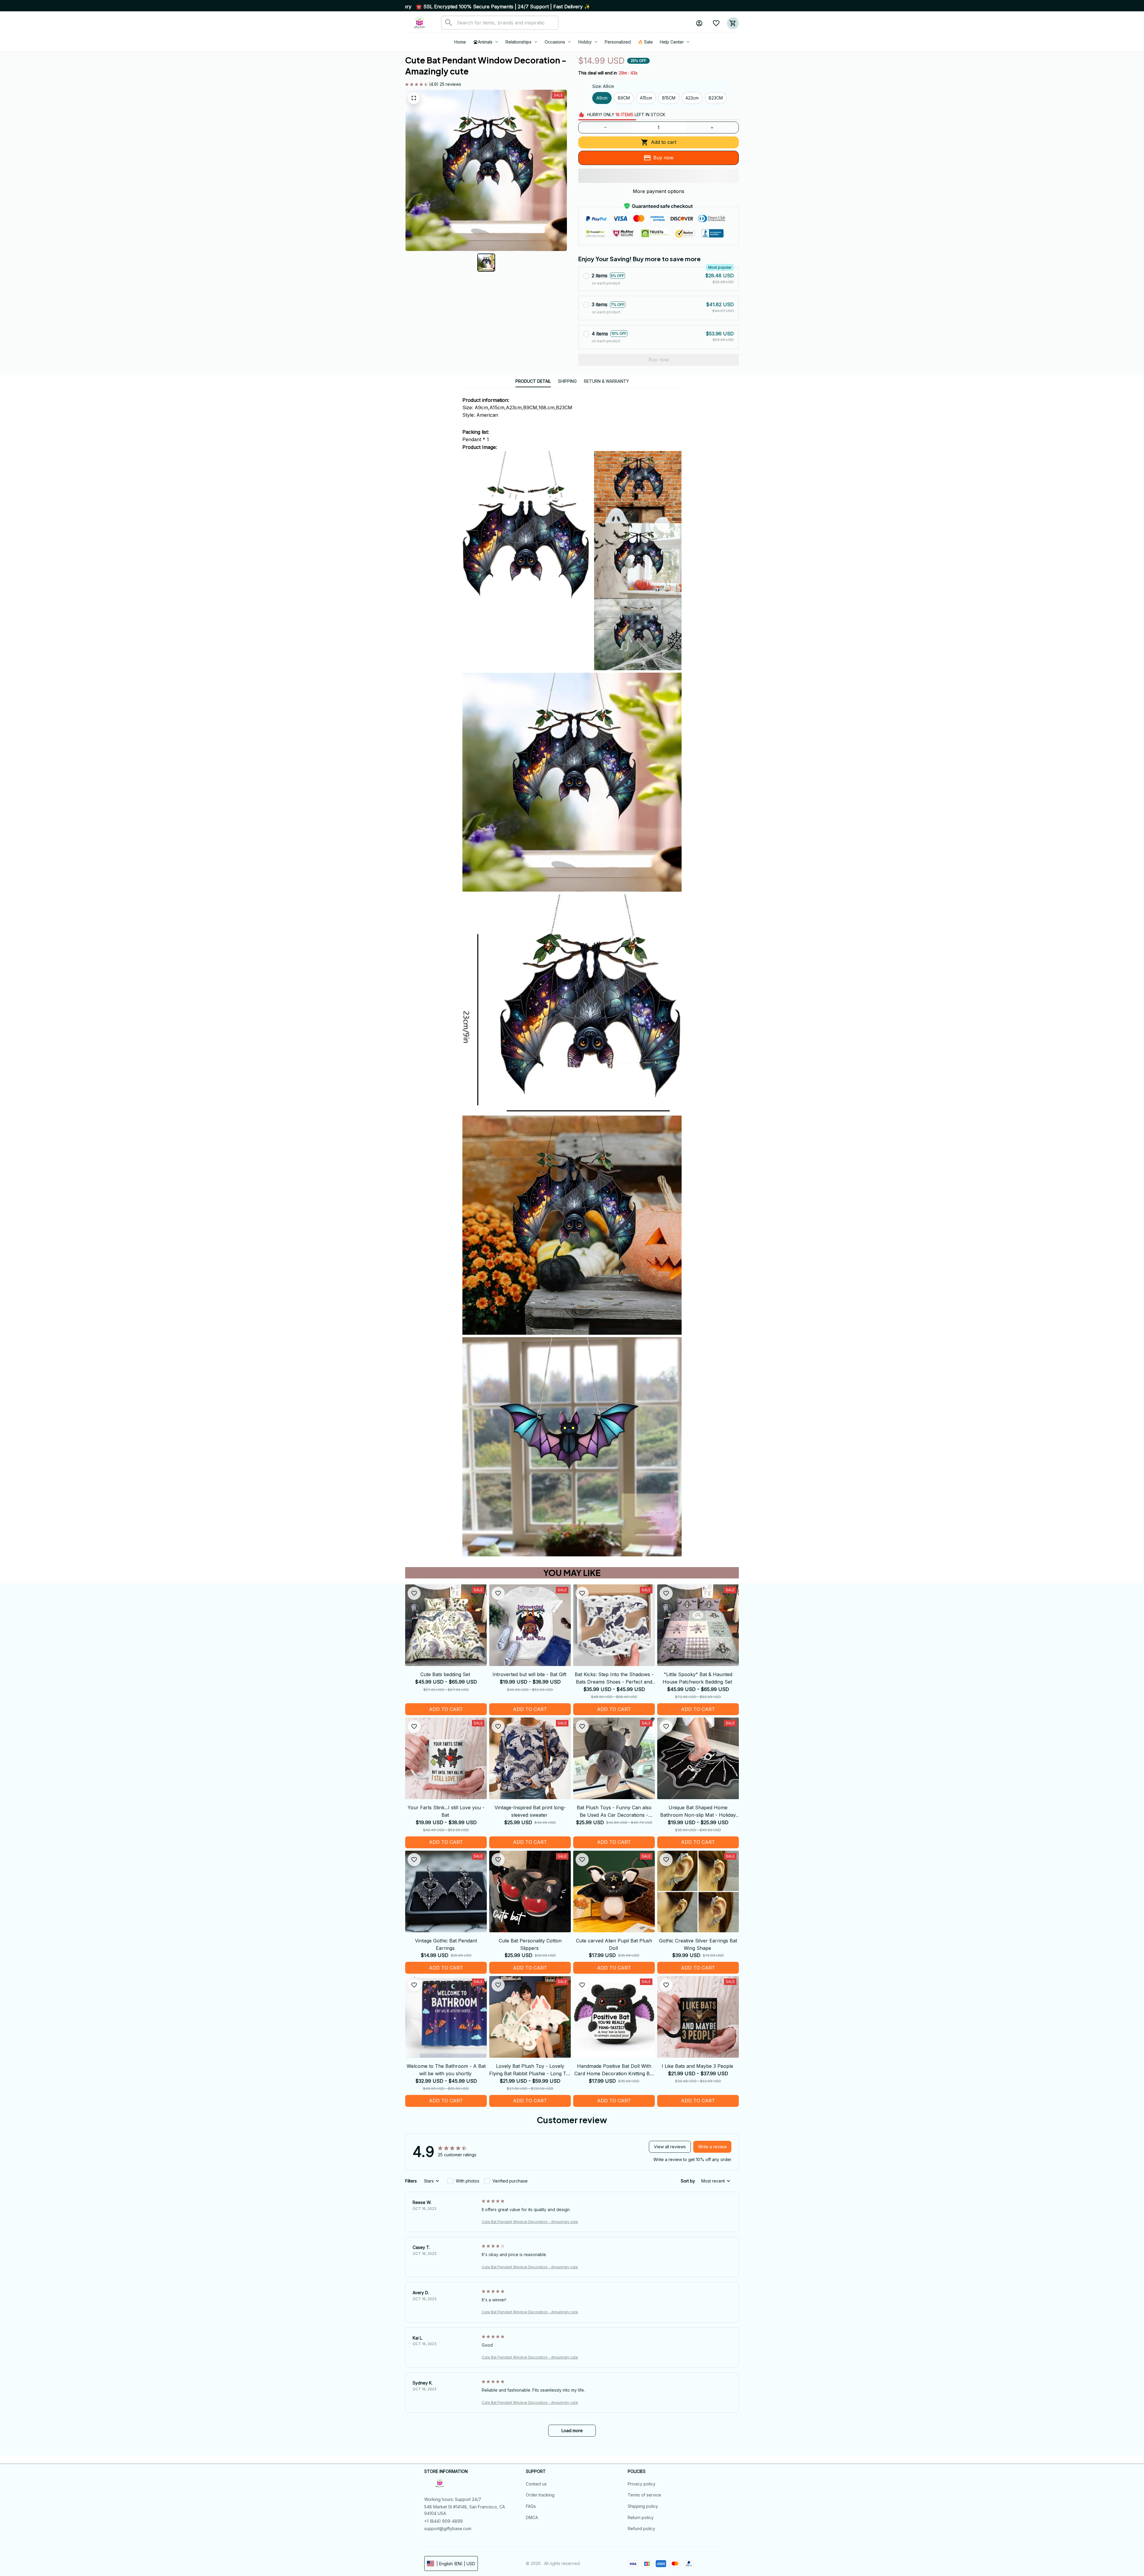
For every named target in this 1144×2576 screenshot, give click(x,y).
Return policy (641, 2517)
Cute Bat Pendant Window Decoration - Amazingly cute (530, 2222)
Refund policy (641, 2528)
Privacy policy (642, 2484)
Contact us (536, 2484)
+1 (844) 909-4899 (443, 2521)
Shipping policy (643, 2506)
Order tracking (540, 2495)
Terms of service (644, 2495)
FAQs (531, 2506)
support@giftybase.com (448, 2528)
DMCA (532, 2517)
